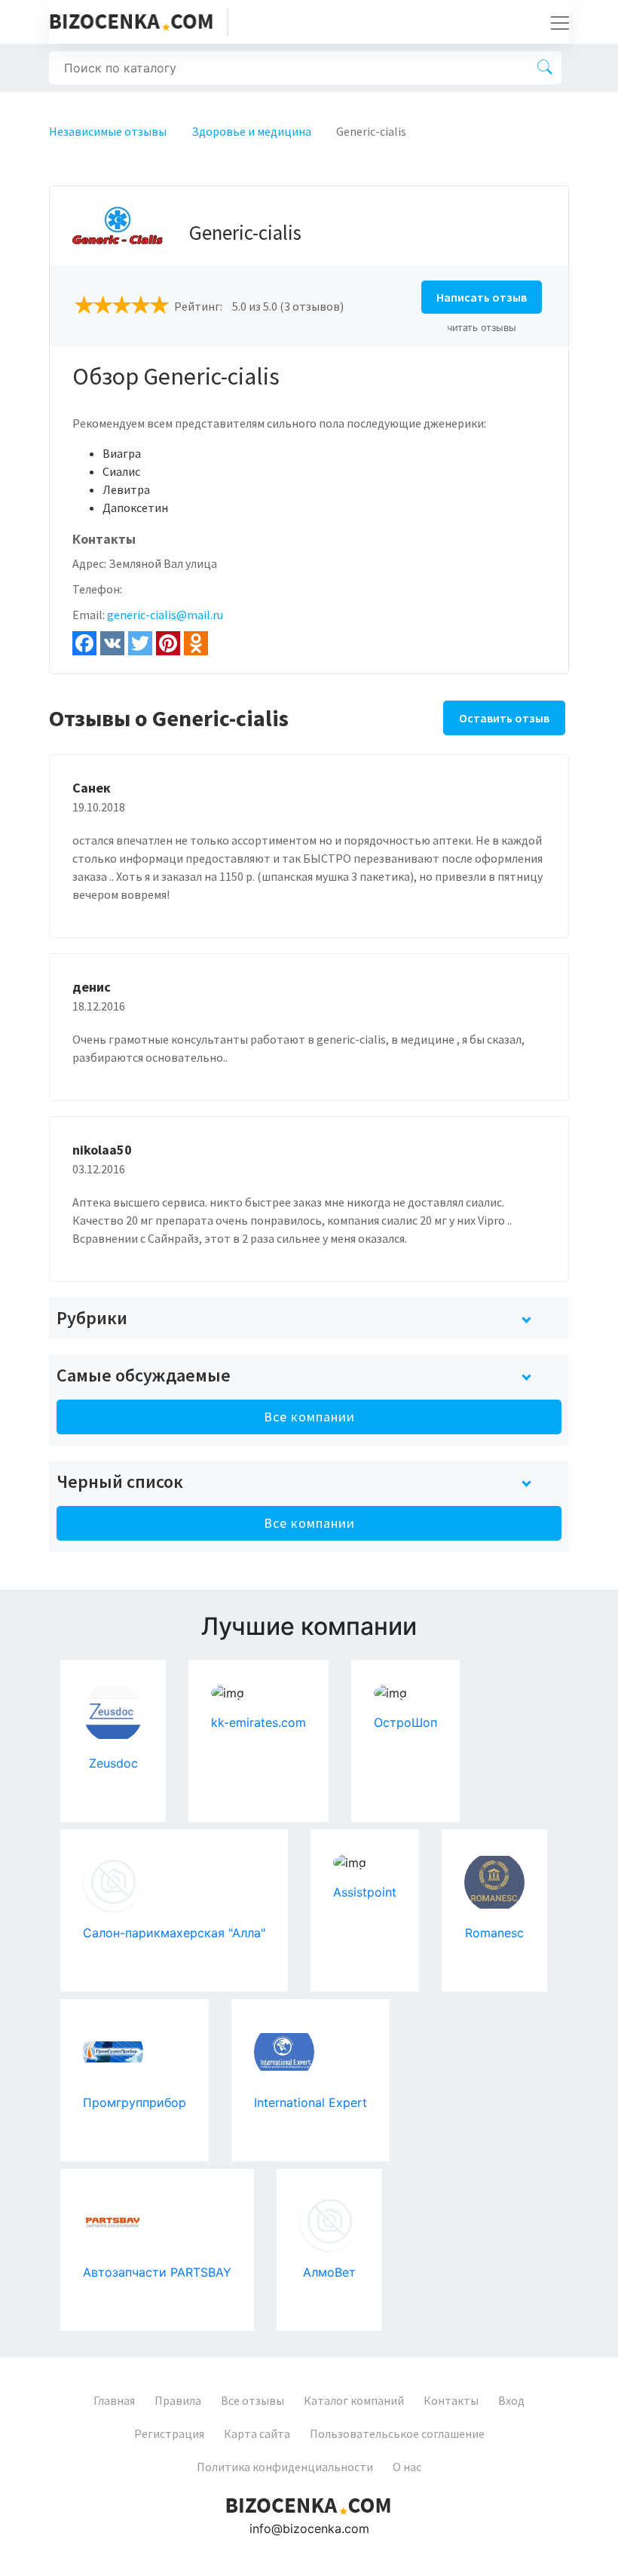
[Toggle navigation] (555, 22)
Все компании (309, 1417)
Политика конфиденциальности (285, 2467)
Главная (114, 2400)
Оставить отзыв (504, 718)
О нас (407, 2467)
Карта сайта (257, 2433)
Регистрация (169, 2433)
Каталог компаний (354, 2400)
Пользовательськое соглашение (397, 2433)
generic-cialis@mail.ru (165, 615)
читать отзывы (482, 328)
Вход (511, 2400)
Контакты (451, 2400)
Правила (178, 2400)
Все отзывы (252, 2400)
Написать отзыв (482, 297)
